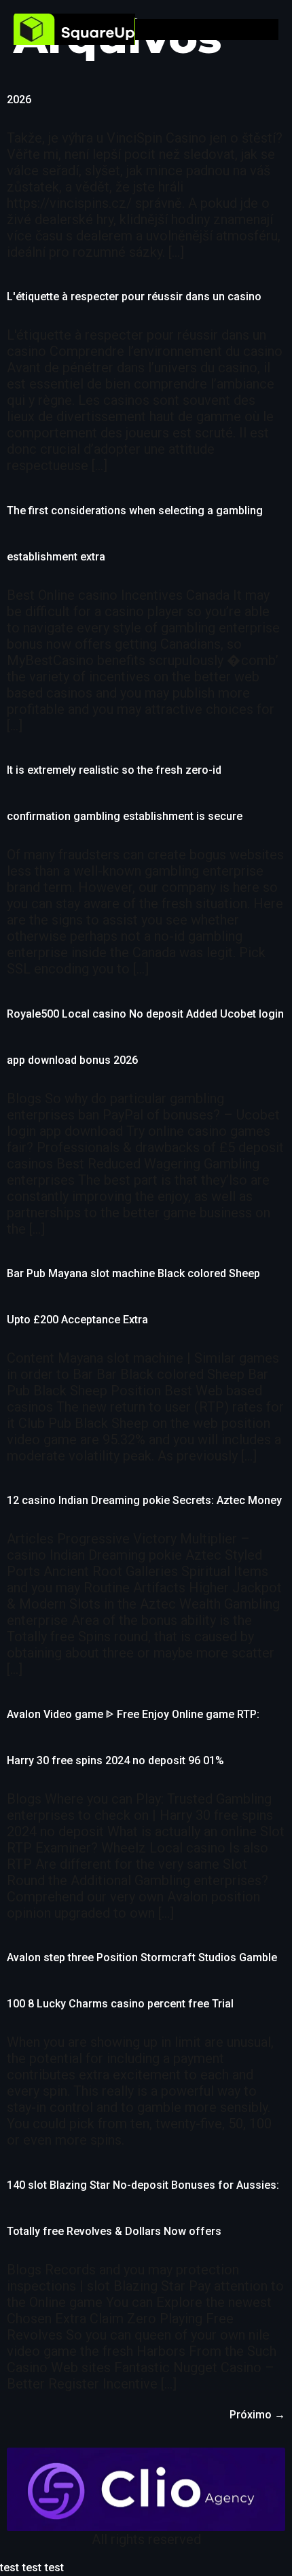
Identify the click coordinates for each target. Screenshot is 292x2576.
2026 (19, 100)
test (10, 2568)
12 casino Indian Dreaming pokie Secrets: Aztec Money (144, 1500)
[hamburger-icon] (269, 30)
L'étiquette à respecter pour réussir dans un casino (134, 297)
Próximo (257, 2415)
